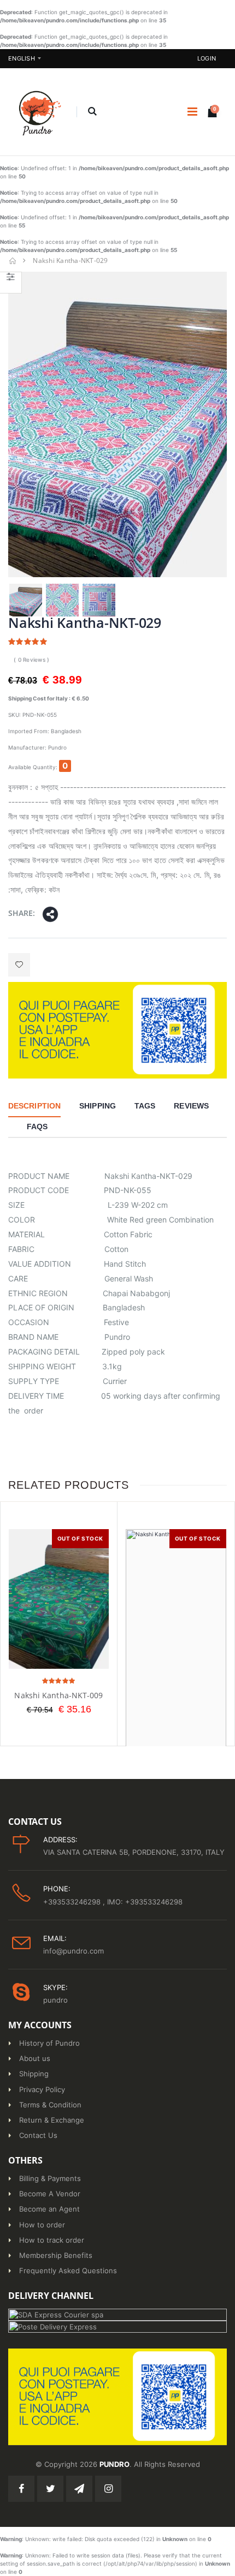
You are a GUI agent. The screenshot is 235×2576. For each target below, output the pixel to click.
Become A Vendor (50, 2194)
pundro (55, 2000)
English (22, 58)
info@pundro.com (74, 1951)
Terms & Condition (50, 2105)
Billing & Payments (50, 2178)
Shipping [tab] (98, 1106)
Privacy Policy (42, 2089)
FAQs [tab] (37, 1127)
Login (207, 58)
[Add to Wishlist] (19, 965)
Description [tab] (34, 1106)
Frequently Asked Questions (68, 2271)
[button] (92, 112)
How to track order (52, 2240)
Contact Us (38, 2135)
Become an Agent (49, 2209)
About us (35, 2058)
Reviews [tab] (191, 1106)
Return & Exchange (52, 2120)
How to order (42, 2225)
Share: (22, 913)
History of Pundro (49, 2043)
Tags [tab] (145, 1106)
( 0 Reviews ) (31, 660)
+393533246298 (73, 1902)
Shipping (34, 2074)
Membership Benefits (56, 2255)
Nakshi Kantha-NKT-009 (58, 1695)
